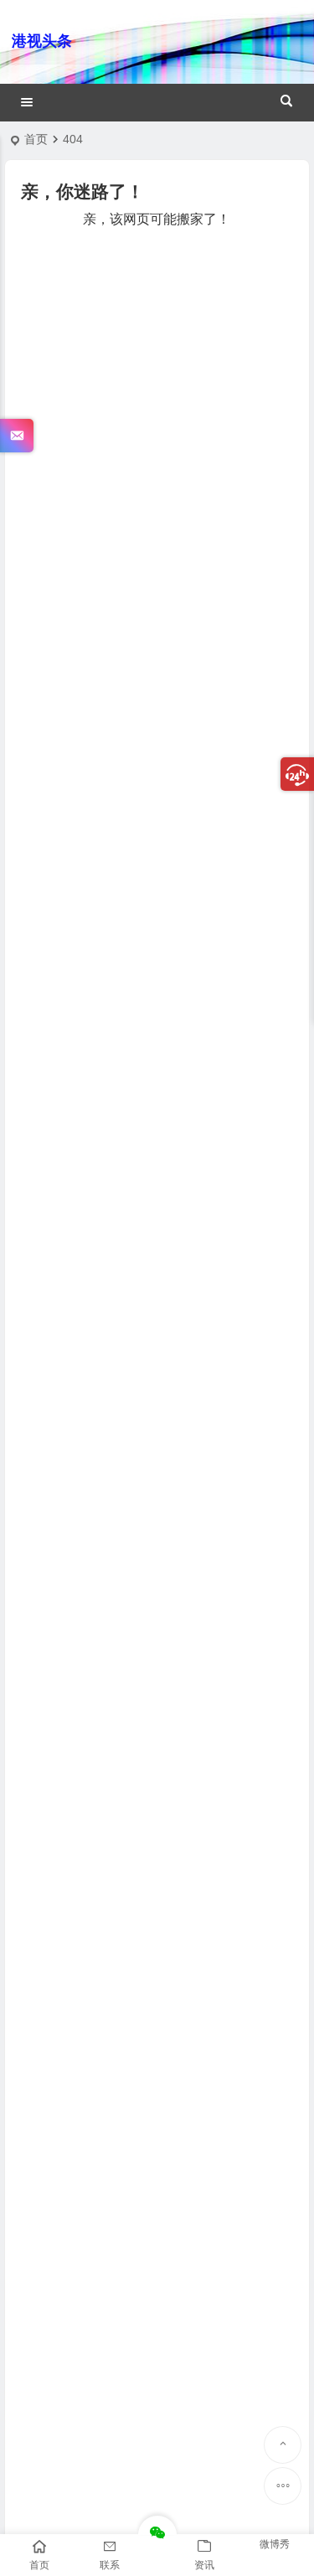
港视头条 (42, 41)
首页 (36, 139)
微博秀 (275, 2544)
